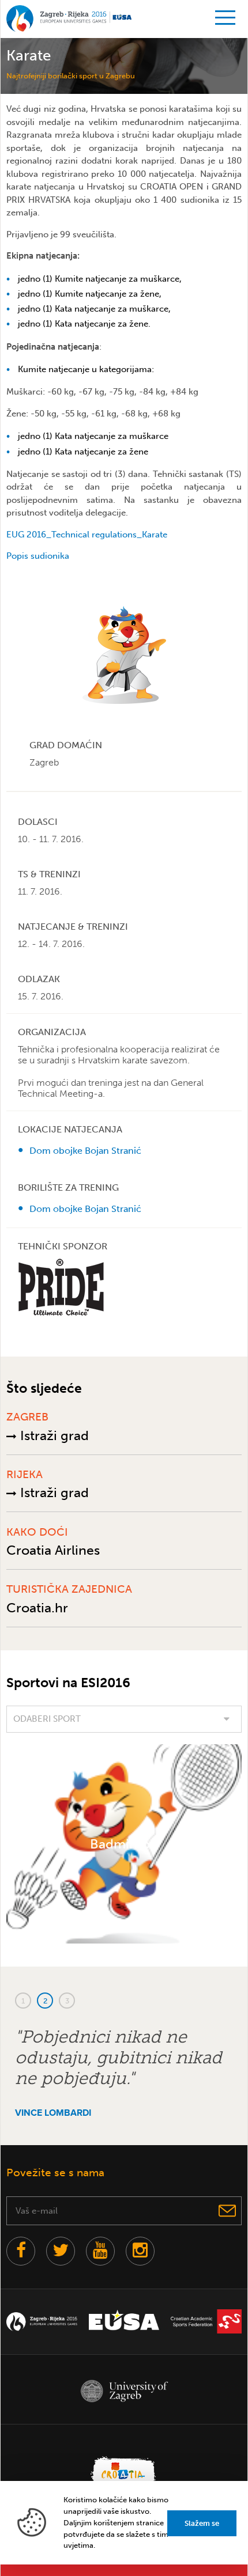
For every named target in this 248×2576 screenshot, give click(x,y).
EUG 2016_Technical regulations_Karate (87, 535)
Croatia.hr (37, 1608)
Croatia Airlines (53, 1550)
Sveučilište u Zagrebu (124, 2391)
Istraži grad (53, 1435)
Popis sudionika (38, 556)
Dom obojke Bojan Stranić (85, 1151)
